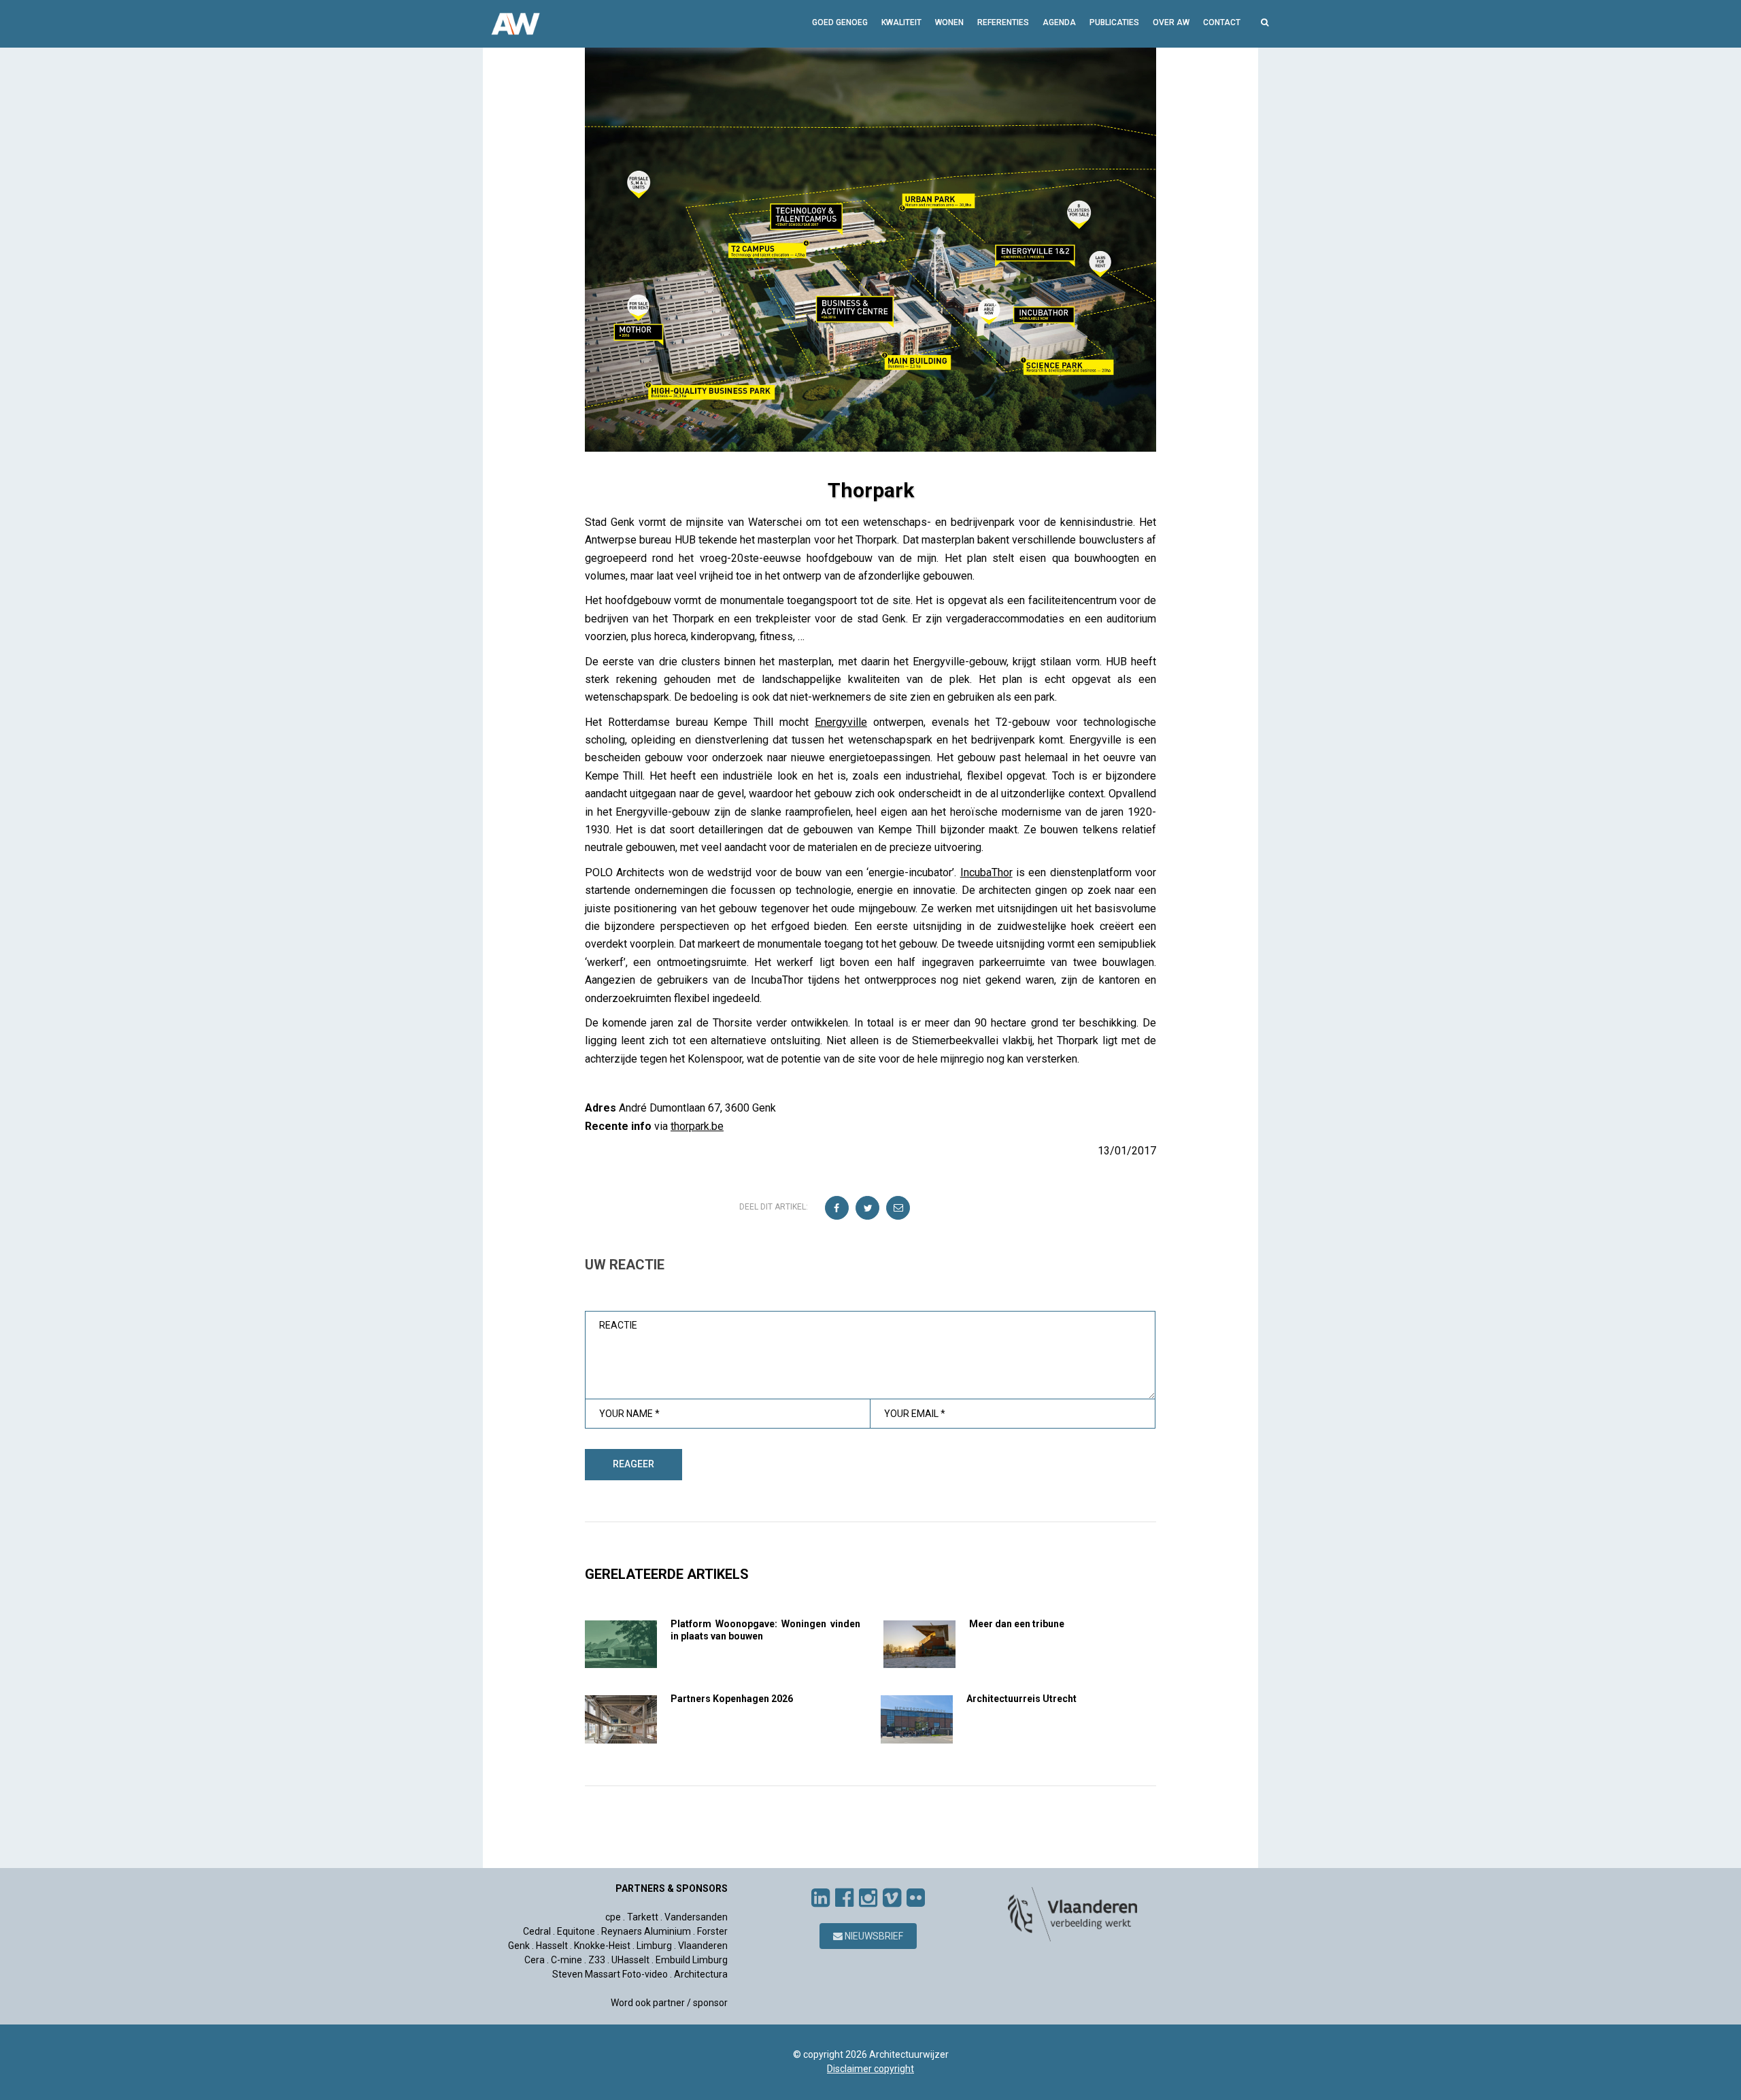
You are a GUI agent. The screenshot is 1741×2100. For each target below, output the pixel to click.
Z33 (597, 1960)
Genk (519, 1946)
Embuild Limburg (692, 1960)
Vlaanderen (703, 1946)
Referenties (1003, 22)
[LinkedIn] (821, 1898)
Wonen (949, 22)
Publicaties (1114, 22)
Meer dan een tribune (1017, 1624)
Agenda (1059, 22)
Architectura (701, 1974)
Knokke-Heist (602, 1946)
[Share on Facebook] (838, 1209)
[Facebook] (844, 1898)
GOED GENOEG (840, 22)
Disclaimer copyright (870, 2069)
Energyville (841, 722)
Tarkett (643, 1917)
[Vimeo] (892, 1898)
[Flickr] (916, 1898)
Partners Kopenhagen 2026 (732, 1699)
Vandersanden (696, 1917)
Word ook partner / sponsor (669, 2003)
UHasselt (630, 1960)
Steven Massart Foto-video (610, 1974)
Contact (1222, 22)
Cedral (537, 1931)
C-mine (567, 1960)
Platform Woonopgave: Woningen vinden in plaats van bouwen (765, 1630)
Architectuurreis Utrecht (1021, 1699)
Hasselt (552, 1946)
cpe (613, 1917)
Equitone (576, 1931)
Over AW (1171, 22)
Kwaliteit (901, 22)
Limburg (654, 1946)
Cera (535, 1960)
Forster (712, 1931)
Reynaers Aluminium (646, 1931)
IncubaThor (986, 872)
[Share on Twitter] (868, 1209)
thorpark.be (697, 1126)
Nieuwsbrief (873, 1936)
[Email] (899, 1209)
